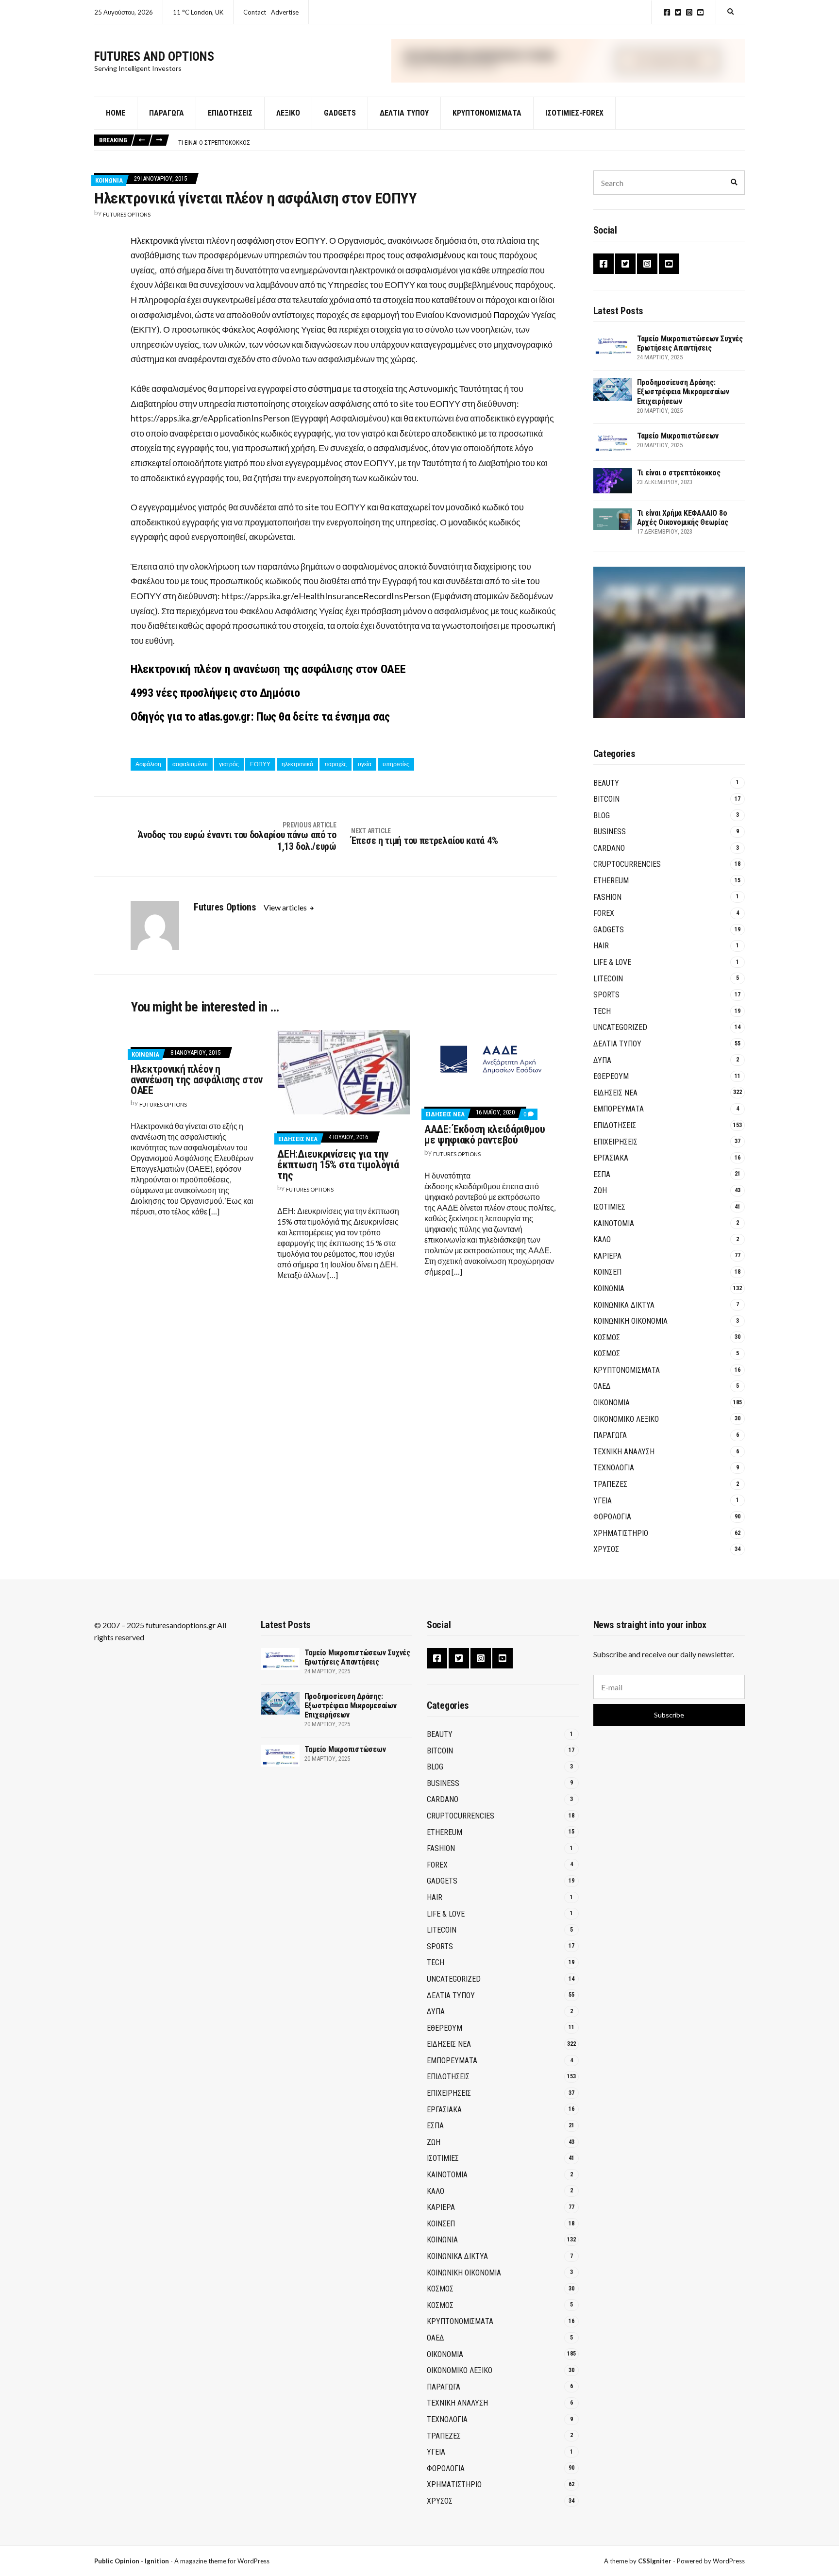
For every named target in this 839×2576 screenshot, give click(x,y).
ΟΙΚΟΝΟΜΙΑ (612, 1403)
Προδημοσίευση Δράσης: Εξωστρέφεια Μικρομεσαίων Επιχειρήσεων (683, 392)
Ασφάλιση (148, 764)
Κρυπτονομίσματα (487, 113)
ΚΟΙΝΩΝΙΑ (109, 180)
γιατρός (229, 764)
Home (116, 113)
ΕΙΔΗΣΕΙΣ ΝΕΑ (298, 1139)
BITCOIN (606, 799)
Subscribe (669, 1715)
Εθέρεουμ (611, 1076)
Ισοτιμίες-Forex (574, 113)
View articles (286, 907)
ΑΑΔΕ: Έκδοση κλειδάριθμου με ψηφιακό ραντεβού (485, 1135)
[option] (461, 140)
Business (610, 832)
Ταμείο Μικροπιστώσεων (678, 436)
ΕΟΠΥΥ (310, 240)
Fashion (607, 897)
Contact (255, 12)
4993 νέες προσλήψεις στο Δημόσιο (215, 693)
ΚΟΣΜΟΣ (607, 1338)
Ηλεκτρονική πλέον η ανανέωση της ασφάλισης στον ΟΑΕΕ (268, 669)
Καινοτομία (614, 1223)
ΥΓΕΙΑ (603, 1501)
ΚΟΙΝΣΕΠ (607, 1272)
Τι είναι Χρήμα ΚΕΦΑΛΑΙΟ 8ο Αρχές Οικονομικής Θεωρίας (683, 518)
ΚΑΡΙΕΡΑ (607, 1256)
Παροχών (512, 315)
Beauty (606, 783)
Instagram (689, 12)
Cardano (609, 848)
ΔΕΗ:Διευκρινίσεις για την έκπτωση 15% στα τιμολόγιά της (338, 1165)
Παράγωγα (167, 113)
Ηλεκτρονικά (154, 240)
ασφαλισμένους (436, 255)
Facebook (667, 12)
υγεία (365, 764)
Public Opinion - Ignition (132, 2561)
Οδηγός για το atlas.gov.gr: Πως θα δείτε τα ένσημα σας (260, 717)
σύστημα (325, 388)
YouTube (700, 12)
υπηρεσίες (396, 764)
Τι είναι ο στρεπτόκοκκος (214, 140)
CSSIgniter (655, 2561)
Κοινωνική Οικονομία (630, 1321)
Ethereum (611, 881)
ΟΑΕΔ (602, 1386)
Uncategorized (620, 1027)
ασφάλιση (256, 240)
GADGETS (340, 113)
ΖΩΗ (600, 1190)
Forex (604, 913)
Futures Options (127, 214)
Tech (602, 1011)
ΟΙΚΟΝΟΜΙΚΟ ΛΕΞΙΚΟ (626, 1419)
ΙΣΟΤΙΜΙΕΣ (609, 1207)
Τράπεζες (610, 1484)
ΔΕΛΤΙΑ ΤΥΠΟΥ (404, 113)
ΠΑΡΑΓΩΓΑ (610, 1435)
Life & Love (612, 962)
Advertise (285, 12)
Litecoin (608, 979)
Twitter (678, 12)
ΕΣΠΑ (602, 1174)
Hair (601, 946)
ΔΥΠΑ (602, 1060)
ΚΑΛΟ (602, 1239)
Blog (602, 816)
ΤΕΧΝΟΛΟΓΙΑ (614, 1468)
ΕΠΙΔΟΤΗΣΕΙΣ (615, 1125)
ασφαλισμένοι (190, 764)
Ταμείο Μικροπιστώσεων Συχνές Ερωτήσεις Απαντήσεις (690, 343)
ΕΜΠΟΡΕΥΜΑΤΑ (619, 1109)
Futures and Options (154, 56)
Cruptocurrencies (627, 864)
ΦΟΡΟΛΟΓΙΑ (612, 1517)
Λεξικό (288, 113)
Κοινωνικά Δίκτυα (624, 1305)
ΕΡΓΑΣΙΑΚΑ (611, 1158)
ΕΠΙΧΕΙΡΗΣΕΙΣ (615, 1142)
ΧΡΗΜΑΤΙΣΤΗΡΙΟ (621, 1533)
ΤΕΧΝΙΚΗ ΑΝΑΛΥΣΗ (624, 1452)
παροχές (336, 764)
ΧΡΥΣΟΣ (606, 1549)
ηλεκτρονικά (297, 764)
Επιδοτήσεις (230, 113)
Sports (606, 995)
